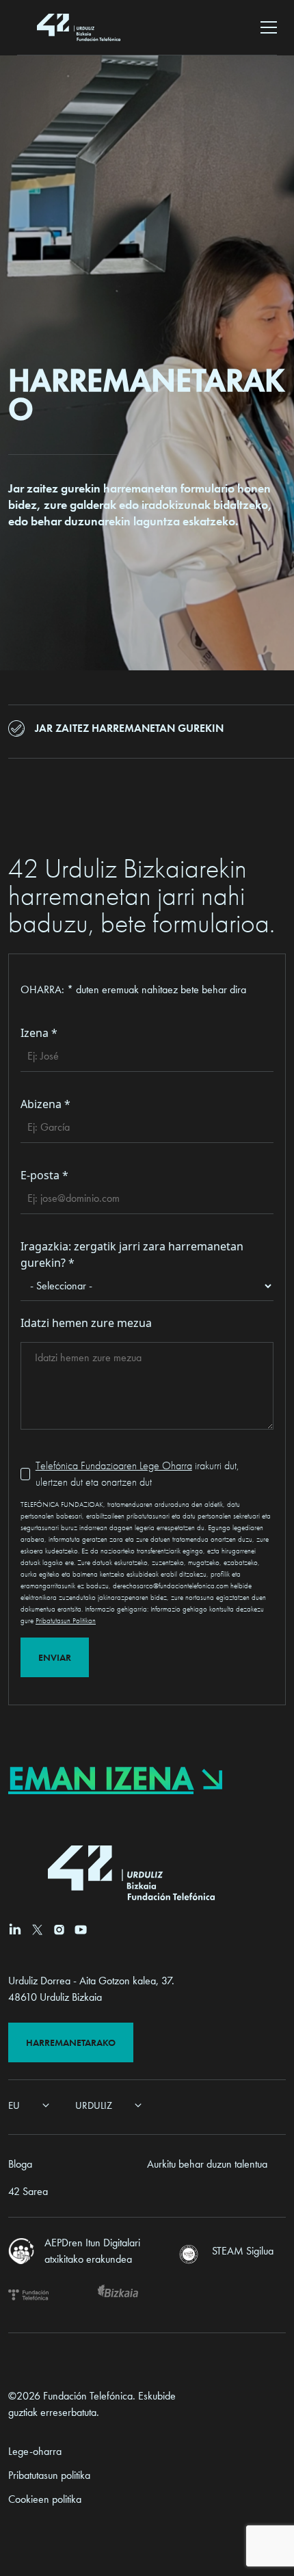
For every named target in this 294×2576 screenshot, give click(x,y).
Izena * (39, 1033)
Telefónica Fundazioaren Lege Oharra (114, 1466)
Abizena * (45, 1104)
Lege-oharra (35, 2451)
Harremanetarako (71, 2042)
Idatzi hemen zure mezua (86, 1323)
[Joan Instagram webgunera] (59, 1930)
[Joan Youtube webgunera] (81, 1930)
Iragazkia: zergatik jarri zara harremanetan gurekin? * (132, 1254)
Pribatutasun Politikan (66, 1620)
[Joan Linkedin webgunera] (15, 1929)
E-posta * (44, 1175)
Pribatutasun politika (49, 2475)
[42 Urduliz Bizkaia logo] (79, 27)
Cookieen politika (45, 2499)
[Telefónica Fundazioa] (28, 2295)
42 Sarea (28, 2191)
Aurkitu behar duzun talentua (207, 2164)
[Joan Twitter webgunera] (37, 1930)
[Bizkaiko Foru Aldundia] (118, 2295)
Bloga (20, 2164)
